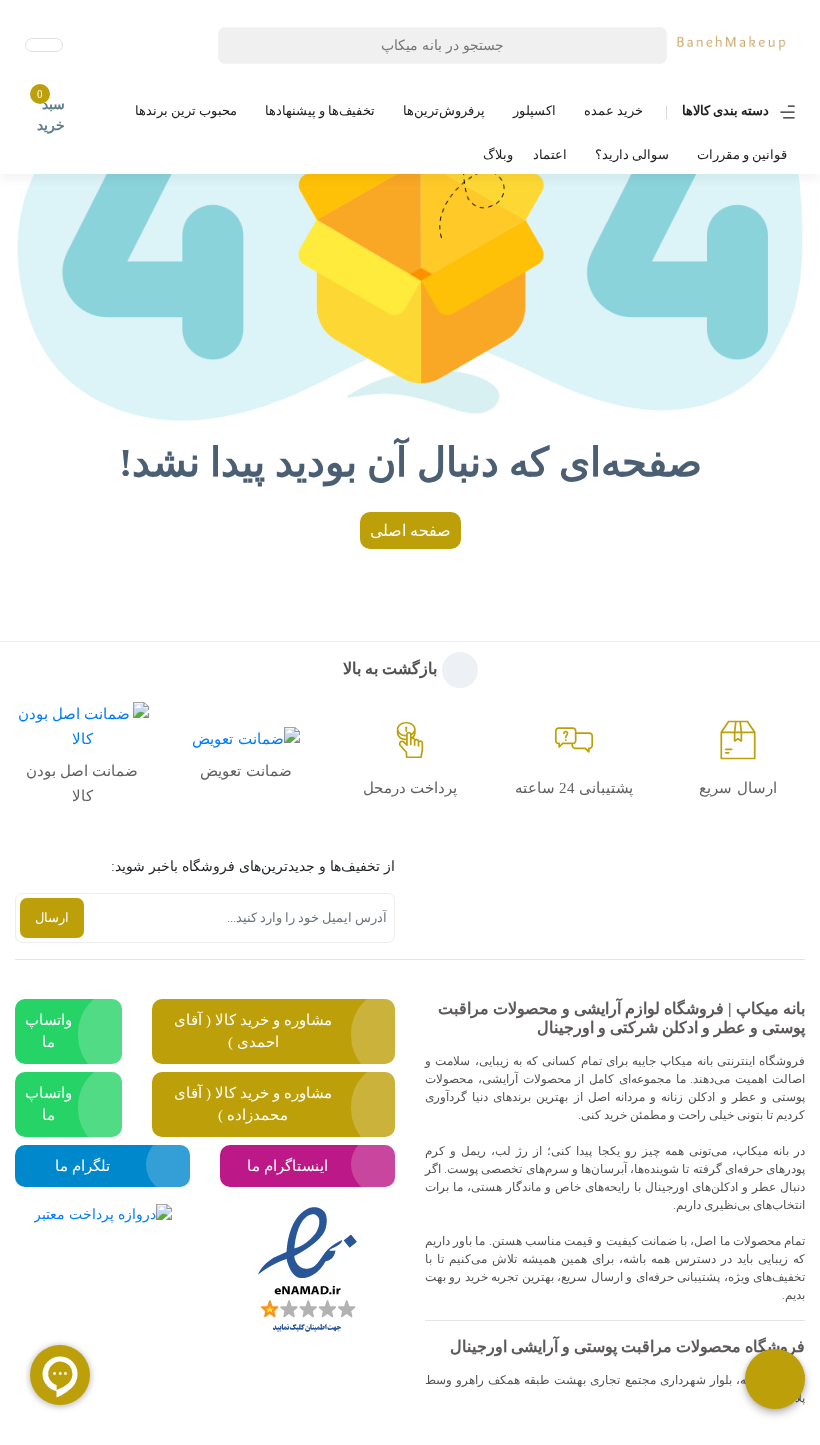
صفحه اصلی (410, 530)
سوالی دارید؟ (632, 154)
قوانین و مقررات (742, 154)
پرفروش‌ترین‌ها (444, 110)
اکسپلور (534, 110)
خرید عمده (613, 110)
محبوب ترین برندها (186, 110)
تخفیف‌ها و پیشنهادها (320, 110)
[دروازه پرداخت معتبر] (103, 1271)
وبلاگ (498, 154)
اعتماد (550, 154)
